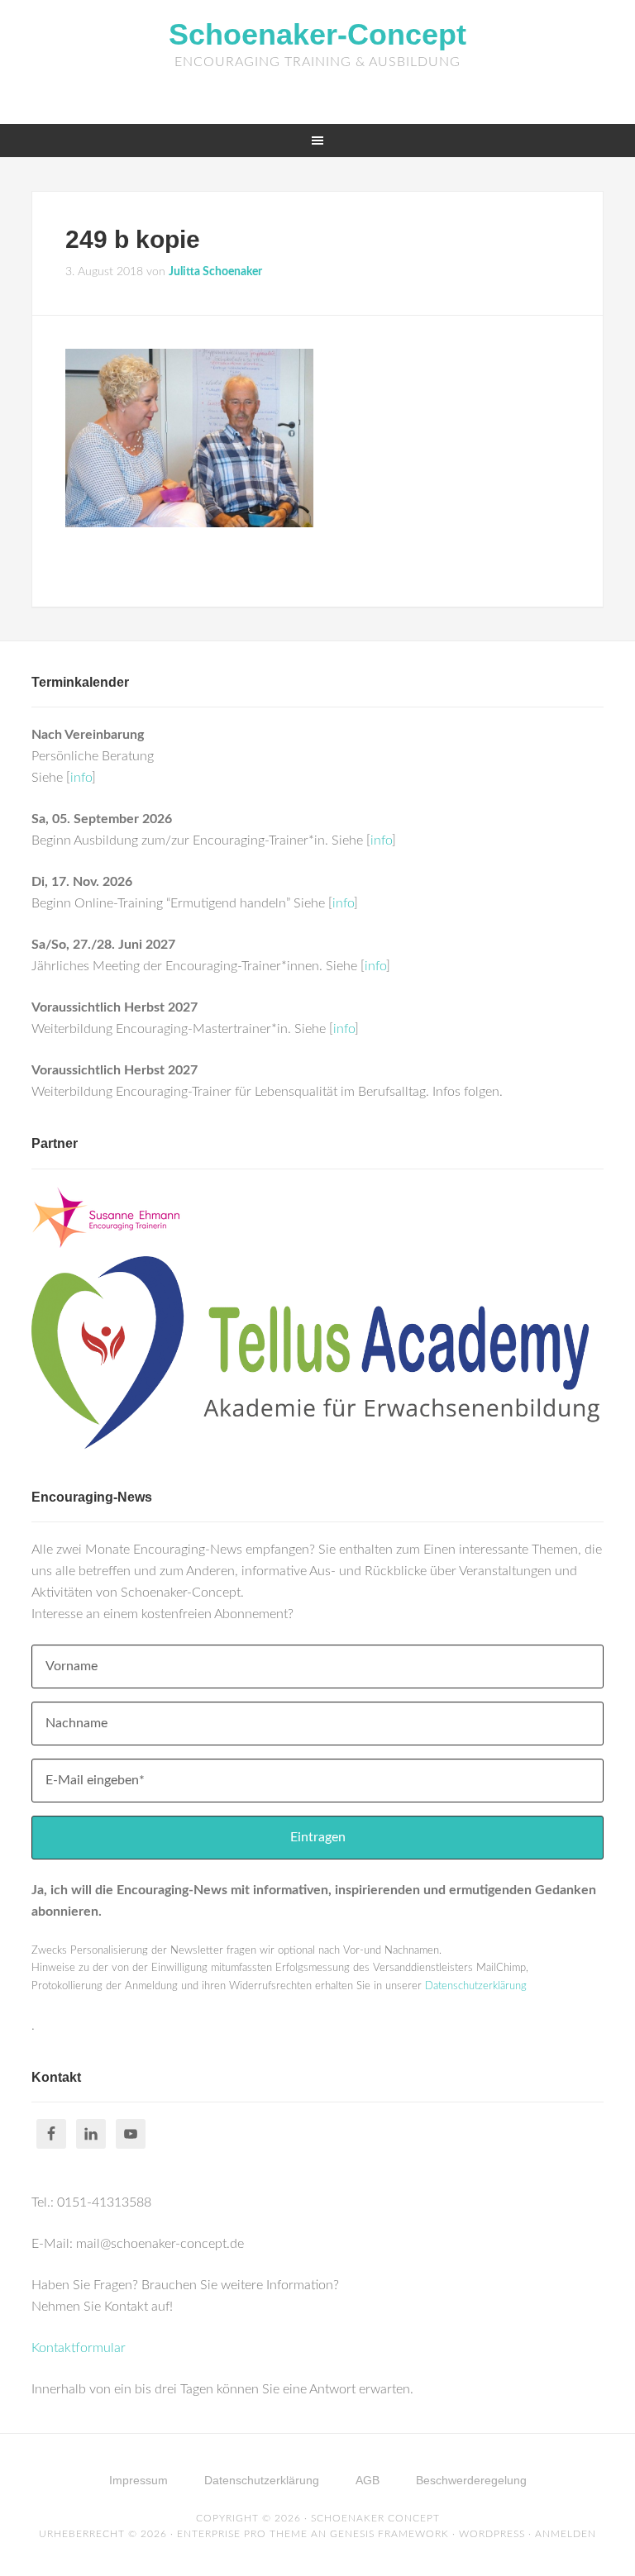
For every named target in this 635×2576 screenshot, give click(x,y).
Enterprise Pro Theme (242, 2534)
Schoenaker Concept (375, 2518)
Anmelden (566, 2534)
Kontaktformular (79, 2348)
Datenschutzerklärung (476, 1986)
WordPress (492, 2534)
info (81, 778)
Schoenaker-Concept (317, 34)
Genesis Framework (389, 2534)
